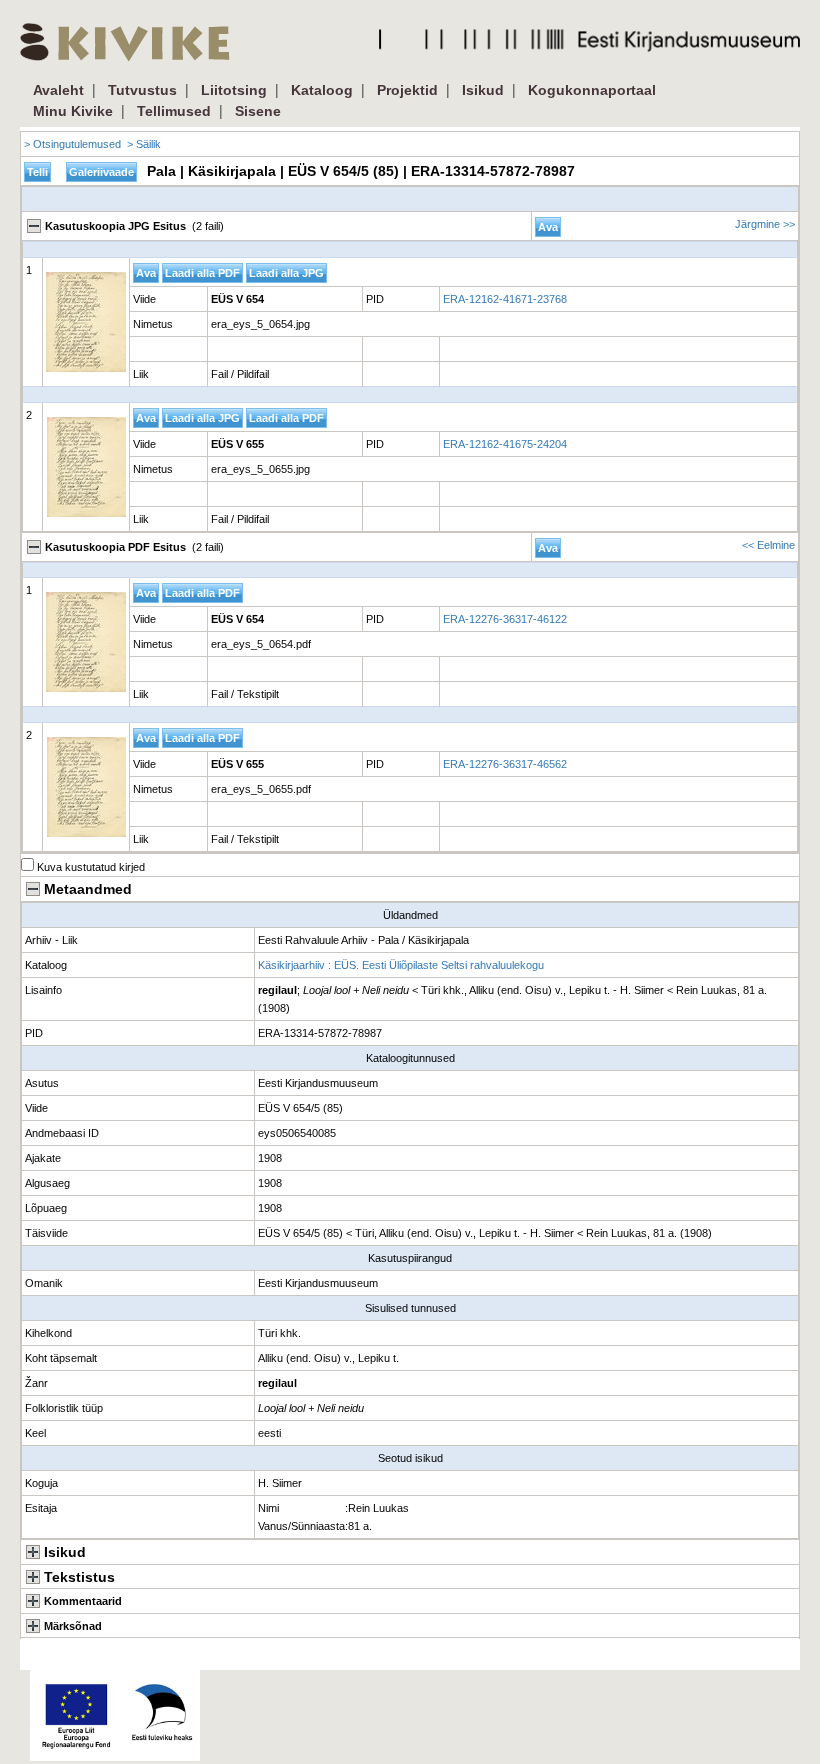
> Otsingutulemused (72, 144)
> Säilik (144, 144)
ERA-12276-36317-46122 (505, 619)
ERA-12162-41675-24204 (505, 444)
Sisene (258, 111)
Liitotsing (234, 90)
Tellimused (174, 111)
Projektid (407, 90)
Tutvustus (142, 90)
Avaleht (58, 90)
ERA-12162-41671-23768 (505, 299)
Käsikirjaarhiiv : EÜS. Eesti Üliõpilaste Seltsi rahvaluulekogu (401, 965)
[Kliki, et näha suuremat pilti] (86, 322)
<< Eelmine (768, 545)
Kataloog (322, 90)
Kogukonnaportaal (592, 90)
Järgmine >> (765, 224)
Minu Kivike (73, 111)
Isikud (483, 90)
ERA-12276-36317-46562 (505, 764)
